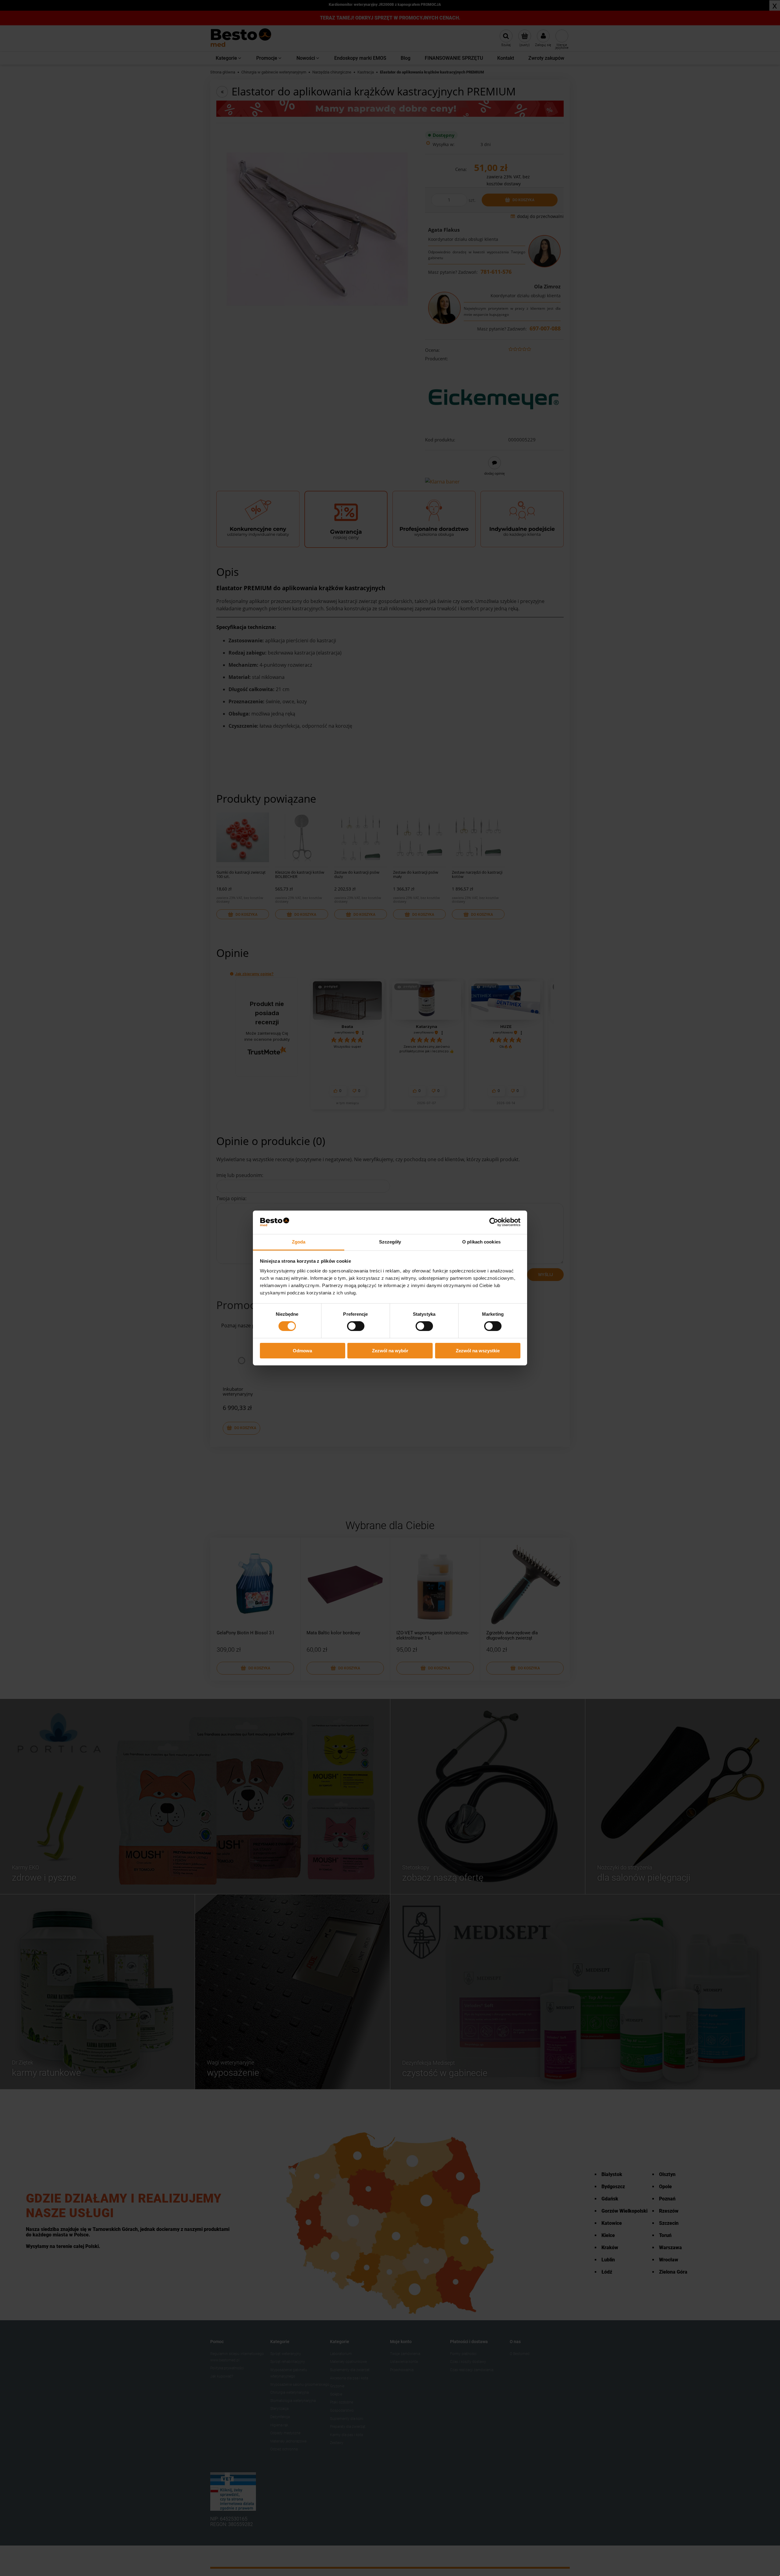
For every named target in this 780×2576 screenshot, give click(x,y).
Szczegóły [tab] (390, 1242)
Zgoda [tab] (299, 1242)
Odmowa (302, 1351)
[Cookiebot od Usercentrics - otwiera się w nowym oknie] (494, 1222)
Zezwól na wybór (390, 1351)
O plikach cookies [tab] (481, 1242)
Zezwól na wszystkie (478, 1351)
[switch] (356, 1326)
